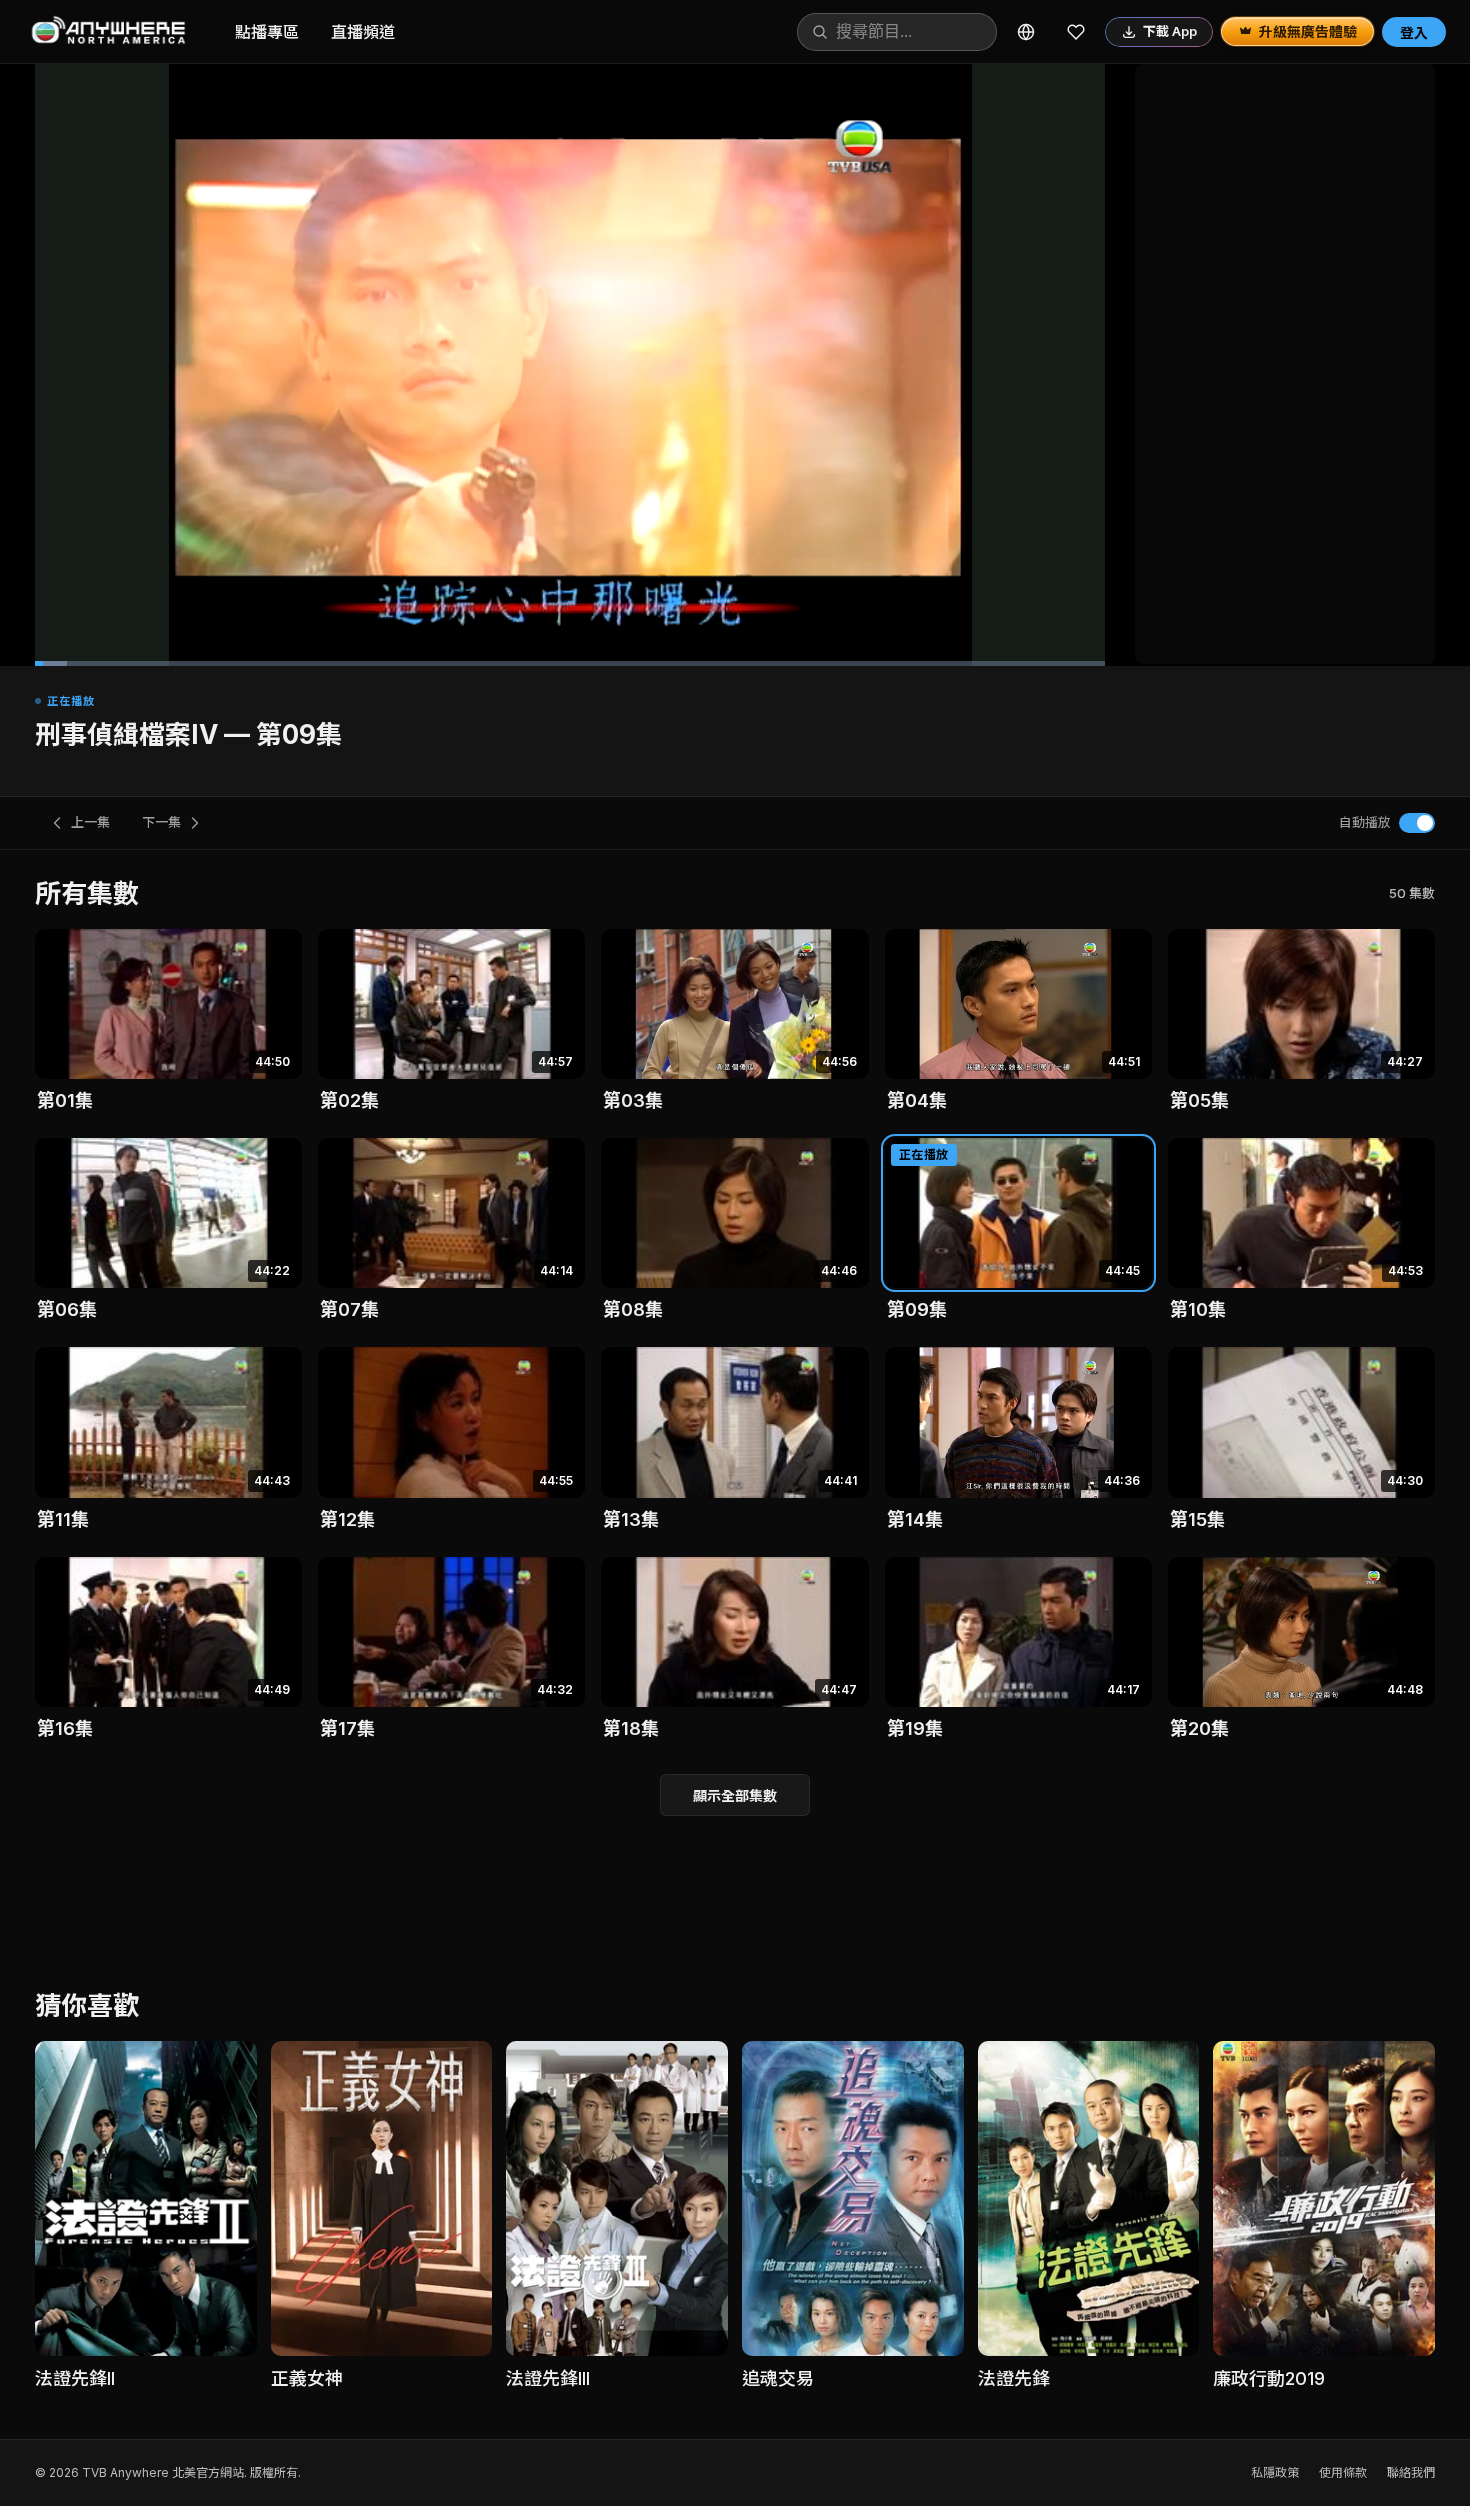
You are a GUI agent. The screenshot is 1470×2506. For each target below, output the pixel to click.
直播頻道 (363, 32)
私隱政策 (1275, 2472)
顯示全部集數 (735, 1795)
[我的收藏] (1076, 32)
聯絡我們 (1411, 2472)
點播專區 (267, 32)
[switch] (1417, 823)
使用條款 (1343, 2472)
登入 (1414, 32)
